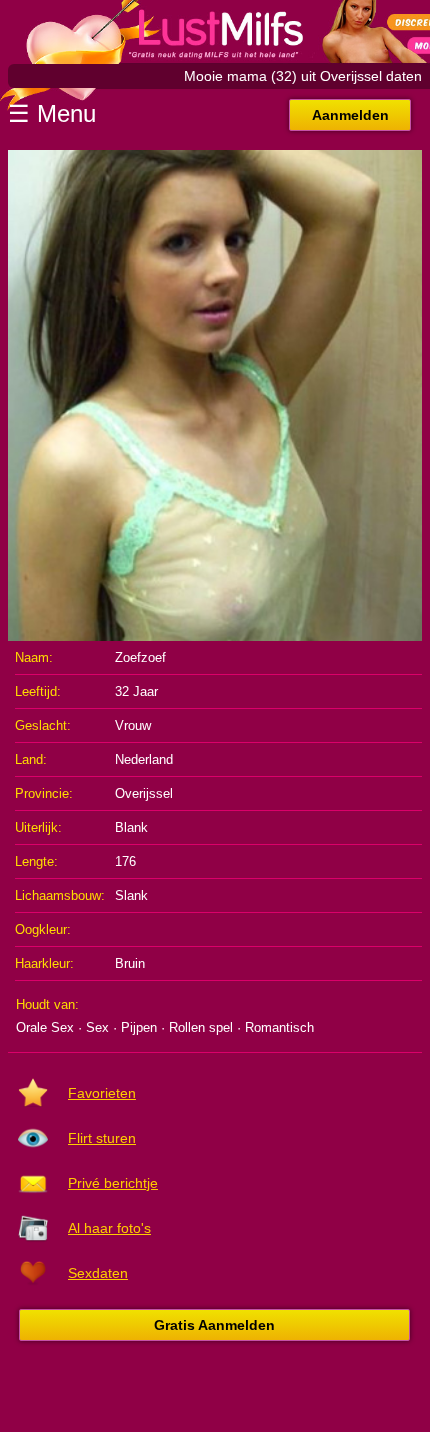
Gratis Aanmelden (214, 1325)
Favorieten (102, 1093)
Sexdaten (98, 1273)
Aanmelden (350, 115)
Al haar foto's (109, 1228)
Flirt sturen (102, 1138)
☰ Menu (52, 113)
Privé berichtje (113, 1183)
